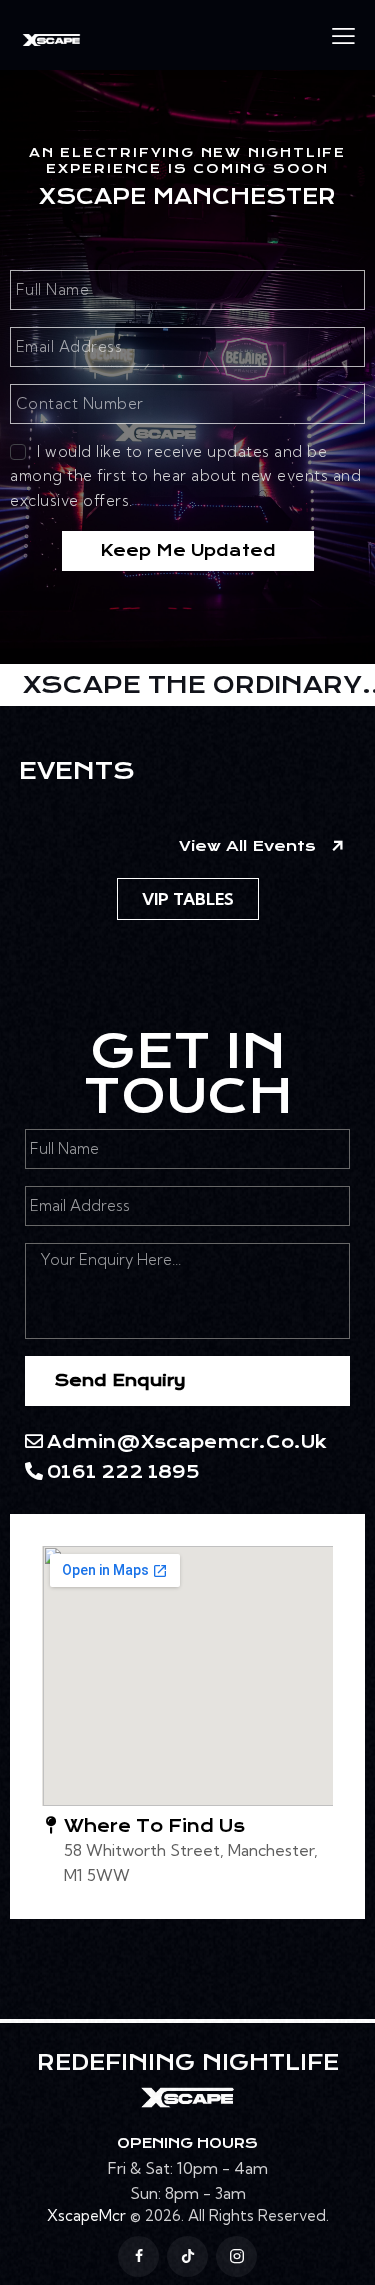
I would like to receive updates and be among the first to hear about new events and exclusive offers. (185, 476)
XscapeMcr (86, 2215)
